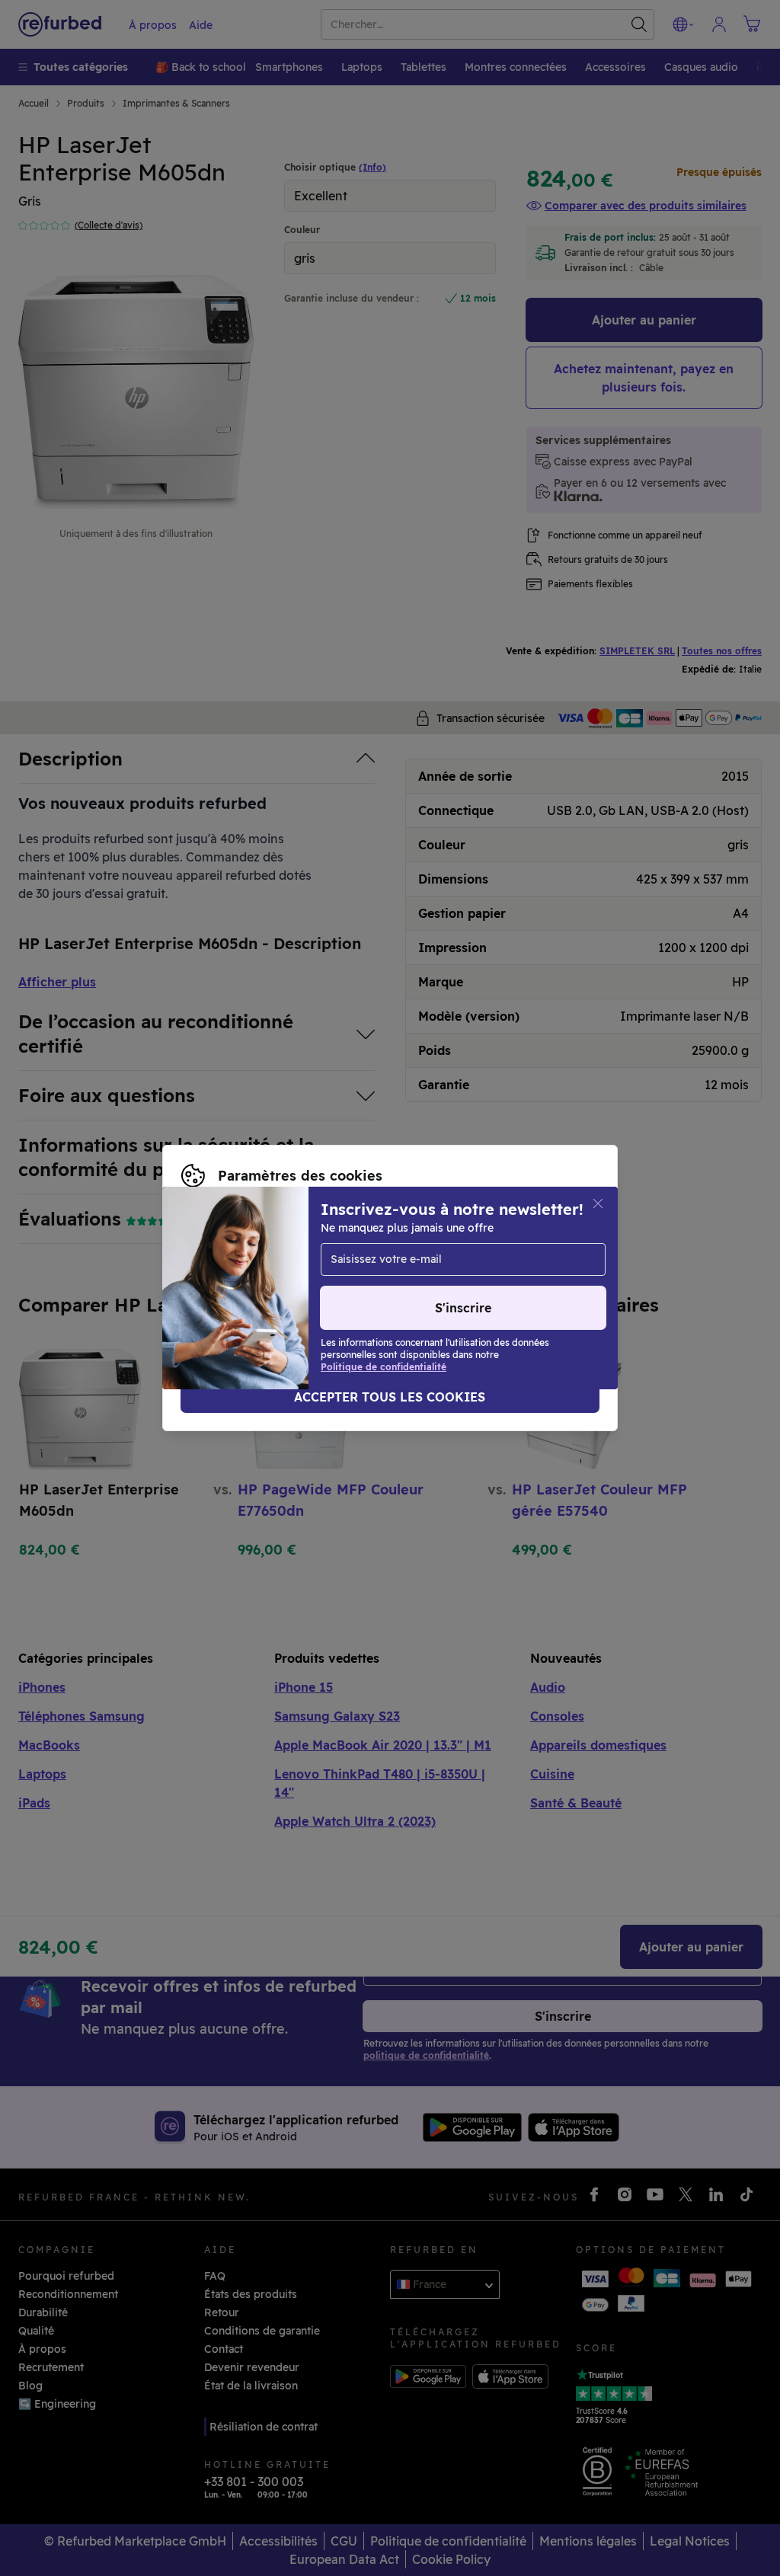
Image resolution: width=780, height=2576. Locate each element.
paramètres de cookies (512, 1272)
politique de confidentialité (384, 1288)
